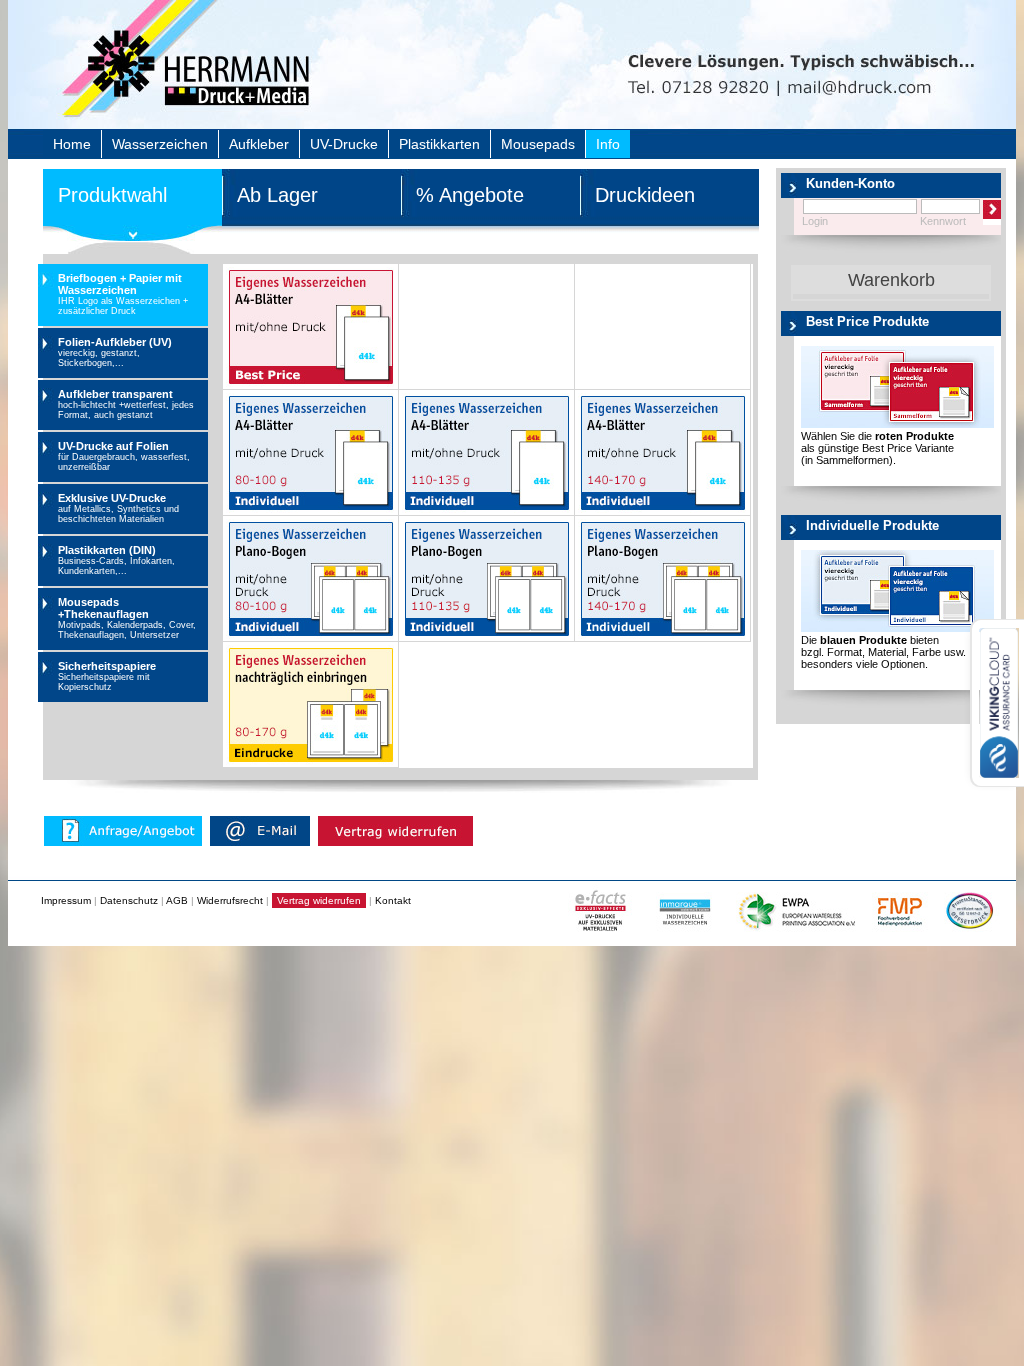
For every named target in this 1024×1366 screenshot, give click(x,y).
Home (72, 144)
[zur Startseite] (235, 95)
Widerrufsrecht (230, 900)
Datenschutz (129, 900)
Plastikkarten (439, 144)
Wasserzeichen (160, 144)
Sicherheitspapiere (107, 676)
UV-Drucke (344, 144)
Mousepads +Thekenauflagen (127, 618)
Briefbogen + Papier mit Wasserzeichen (123, 294)
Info (608, 144)
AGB (177, 900)
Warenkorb (891, 280)
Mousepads (538, 144)
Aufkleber (259, 144)
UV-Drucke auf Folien (124, 456)
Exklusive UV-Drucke (118, 508)
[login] (995, 212)
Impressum (66, 900)
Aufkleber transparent (126, 404)
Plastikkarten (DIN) (116, 560)
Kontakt (393, 900)
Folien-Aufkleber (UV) (115, 352)
